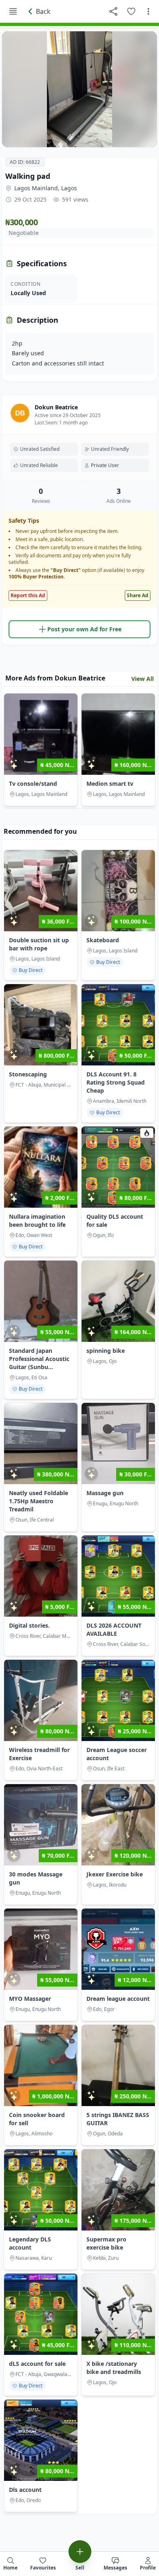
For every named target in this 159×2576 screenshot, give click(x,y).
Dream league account (118, 1999)
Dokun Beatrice (56, 407)
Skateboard (103, 940)
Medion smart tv (110, 784)
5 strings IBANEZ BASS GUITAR (118, 2119)
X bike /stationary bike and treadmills (114, 2368)
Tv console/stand (33, 784)
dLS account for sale (37, 2364)
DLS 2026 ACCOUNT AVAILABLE (114, 1629)
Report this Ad (28, 595)
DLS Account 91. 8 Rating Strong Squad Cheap (116, 1082)
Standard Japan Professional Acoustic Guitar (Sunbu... (39, 1359)
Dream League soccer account (117, 1754)
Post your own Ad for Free (84, 629)
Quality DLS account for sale (115, 1221)
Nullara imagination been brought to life (37, 1221)
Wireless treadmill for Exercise (39, 1754)
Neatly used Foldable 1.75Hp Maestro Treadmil (39, 1501)
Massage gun (105, 1493)
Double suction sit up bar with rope (39, 944)
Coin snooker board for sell (37, 2119)
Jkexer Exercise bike (115, 1874)
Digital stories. (29, 1625)
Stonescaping (28, 1074)
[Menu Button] (13, 11)
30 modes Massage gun (36, 1878)
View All (142, 679)
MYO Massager (30, 1999)
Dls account (25, 2490)
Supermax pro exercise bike (106, 2243)
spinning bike (106, 1351)
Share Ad (138, 595)
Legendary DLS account (30, 2243)
